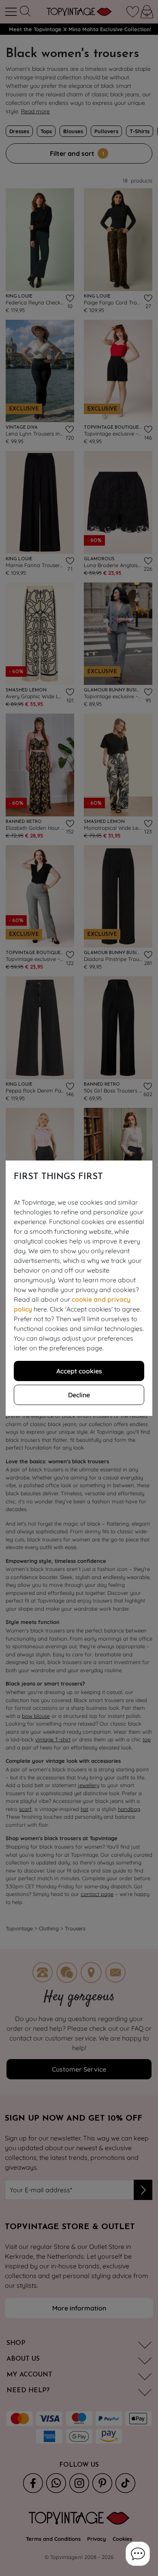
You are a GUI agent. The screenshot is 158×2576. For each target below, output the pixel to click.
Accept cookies (79, 1371)
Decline (79, 1395)
